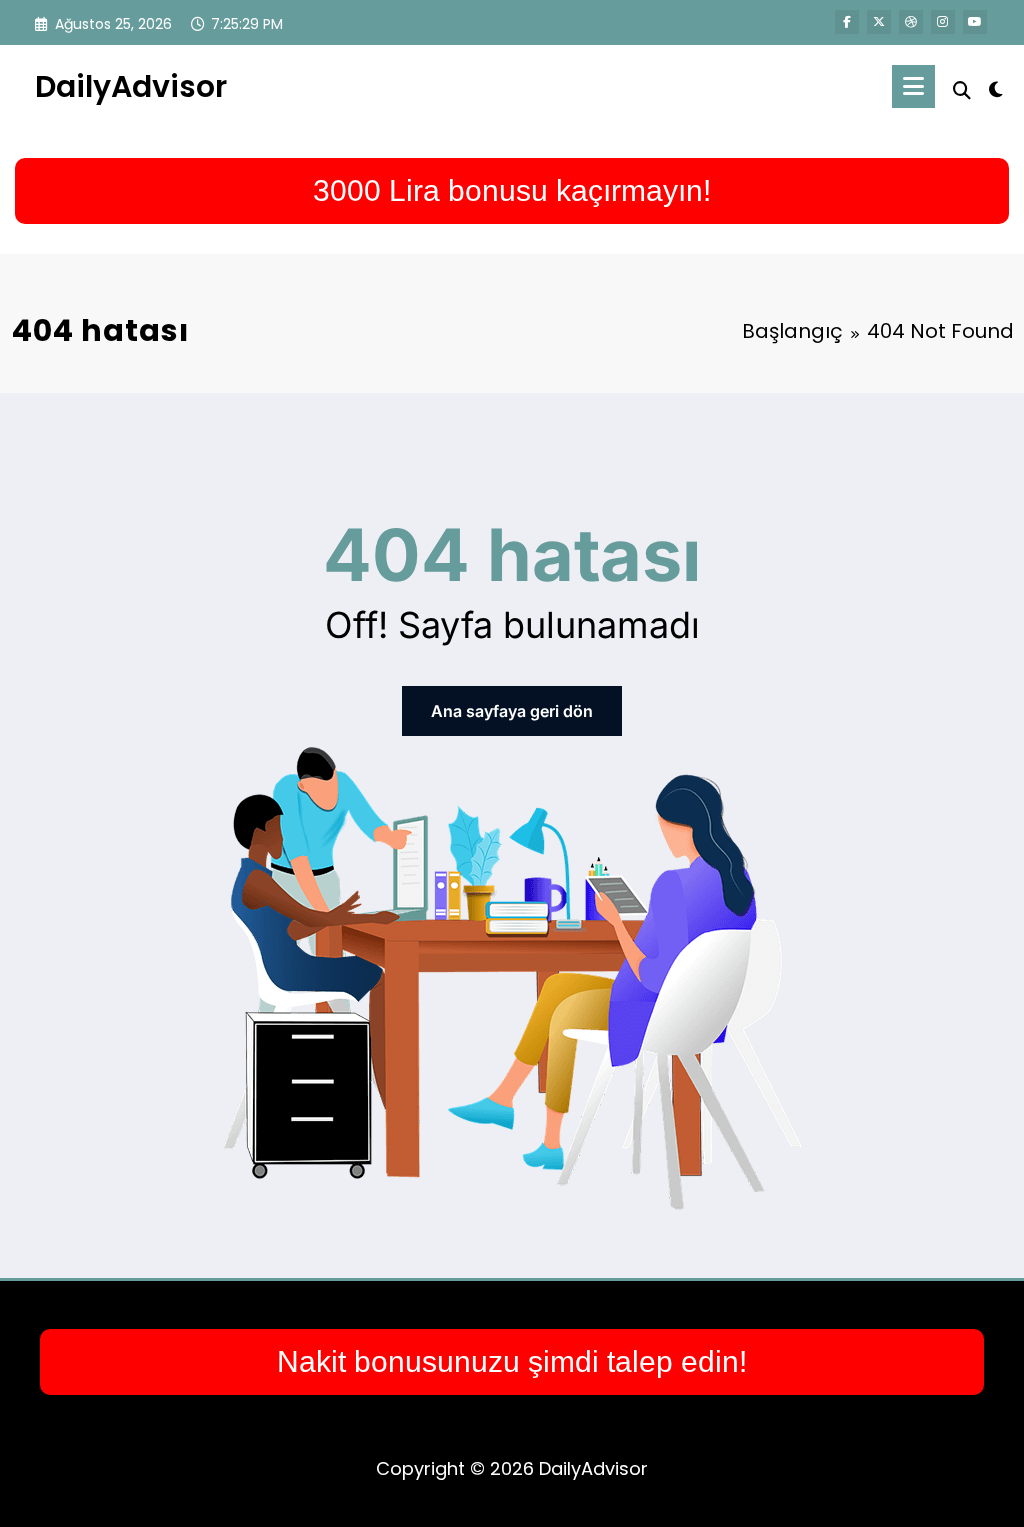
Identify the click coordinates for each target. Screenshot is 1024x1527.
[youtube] (975, 22)
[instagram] (943, 22)
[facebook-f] (847, 22)
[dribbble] (911, 22)
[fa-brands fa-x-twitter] (879, 22)
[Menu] (913, 86)
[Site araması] (962, 90)
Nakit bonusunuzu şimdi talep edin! (512, 1361)
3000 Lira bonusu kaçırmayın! (512, 190)
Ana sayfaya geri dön (512, 711)
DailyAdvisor (131, 86)
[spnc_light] (996, 87)
